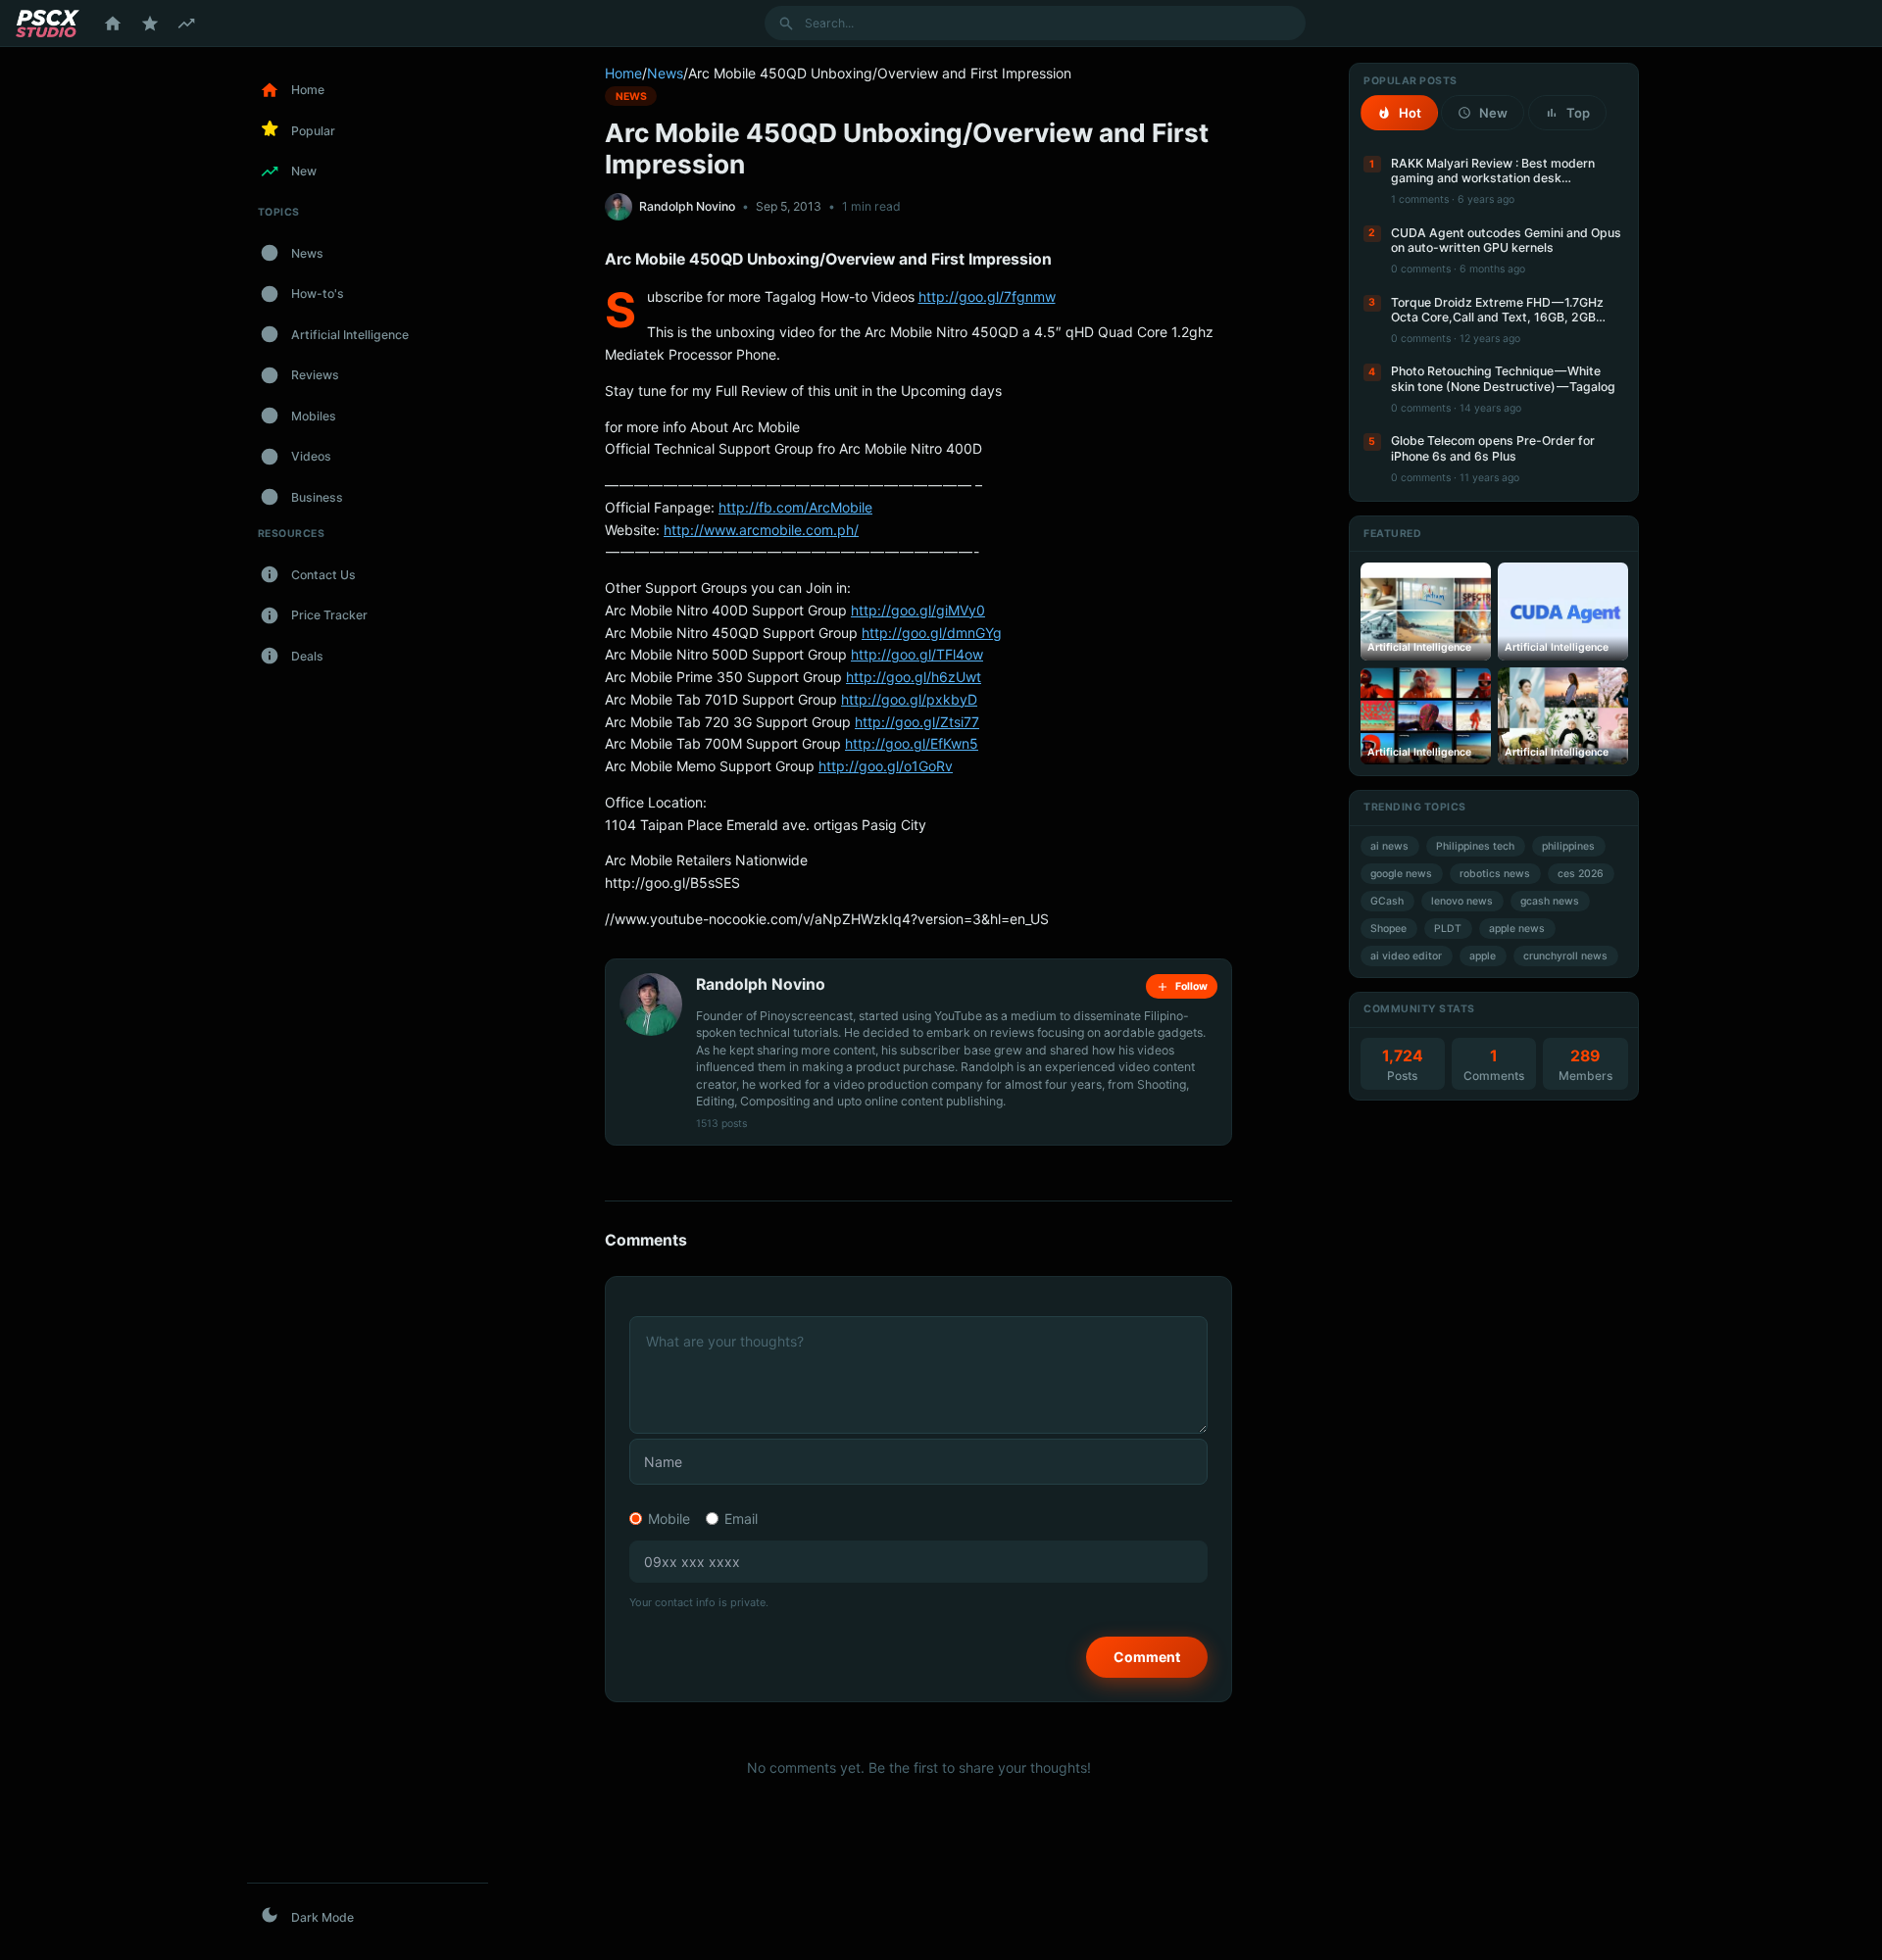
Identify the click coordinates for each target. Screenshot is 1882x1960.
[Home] (113, 24)
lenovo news (1462, 901)
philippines (1568, 846)
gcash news (1550, 901)
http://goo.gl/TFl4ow (917, 654)
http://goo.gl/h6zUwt (914, 677)
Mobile (669, 1519)
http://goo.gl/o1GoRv (886, 766)
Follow (1191, 986)
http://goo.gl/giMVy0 (918, 610)
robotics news (1495, 874)
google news (1401, 874)
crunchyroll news (1565, 956)
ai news (1389, 846)
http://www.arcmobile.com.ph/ (761, 530)
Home (623, 73)
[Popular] (150, 24)
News (665, 73)
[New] (186, 24)
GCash (1387, 901)
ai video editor (1406, 956)
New (1493, 113)
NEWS (631, 96)
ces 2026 (1581, 874)
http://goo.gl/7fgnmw (987, 296)
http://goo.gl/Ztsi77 (917, 722)
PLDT (1448, 929)
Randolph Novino (687, 206)
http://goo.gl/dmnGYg (932, 633)
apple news (1517, 929)
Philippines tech (1475, 846)
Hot (1410, 113)
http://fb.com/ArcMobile (795, 507)
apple (1483, 956)
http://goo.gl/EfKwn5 (912, 743)
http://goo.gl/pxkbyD (909, 699)
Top (1578, 113)
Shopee (1388, 929)
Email (741, 1519)
